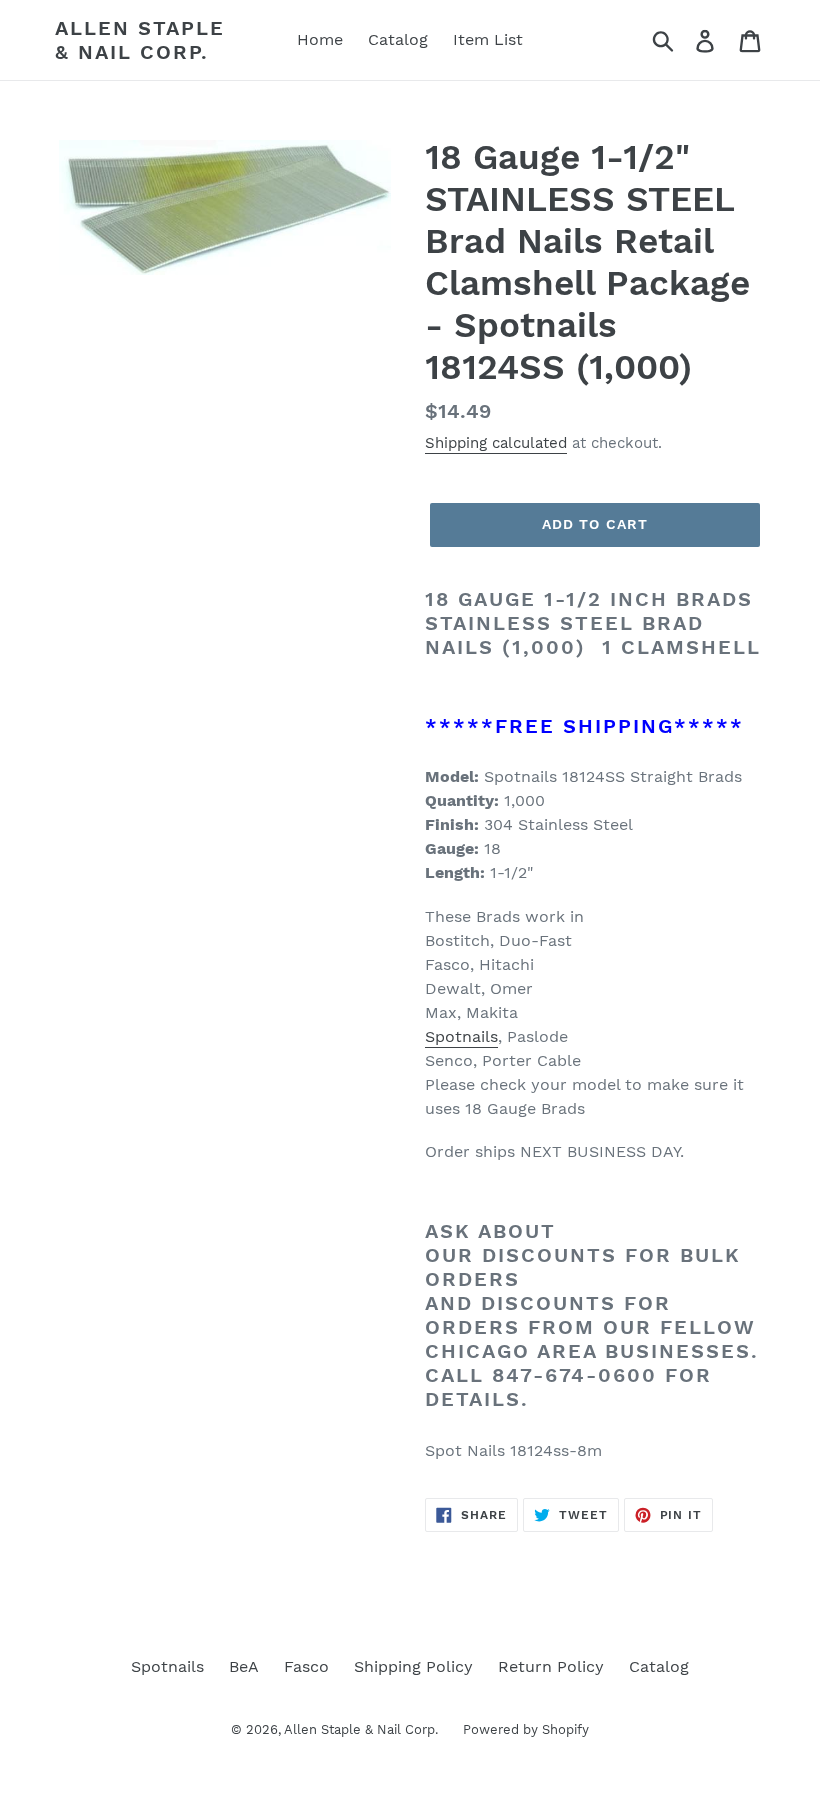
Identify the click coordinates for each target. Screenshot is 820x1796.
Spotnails (461, 1036)
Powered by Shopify (526, 1729)
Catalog (659, 1666)
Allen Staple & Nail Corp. (140, 40)
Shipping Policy (413, 1666)
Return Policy (551, 1666)
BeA (244, 1666)
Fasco (306, 1666)
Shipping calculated (496, 443)
